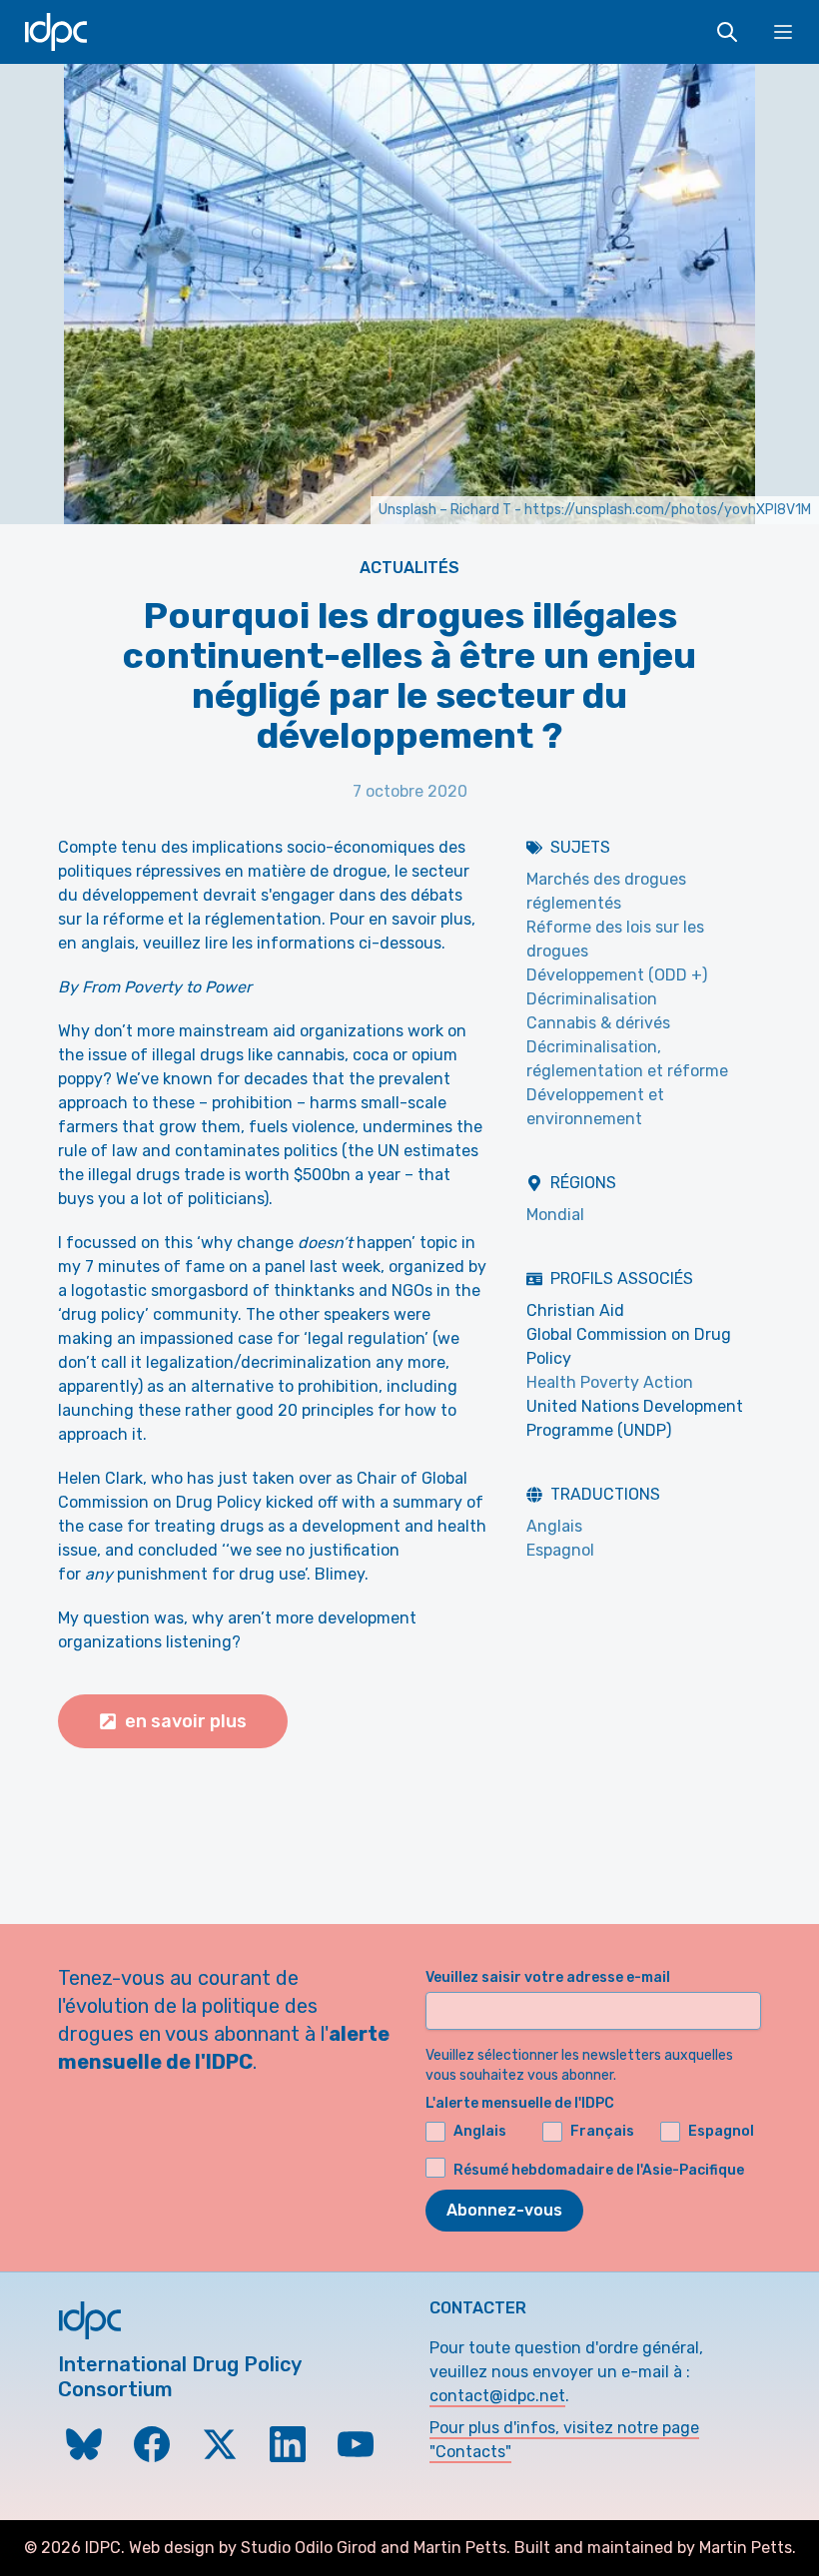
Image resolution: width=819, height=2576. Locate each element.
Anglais (554, 1526)
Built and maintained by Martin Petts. (655, 2548)
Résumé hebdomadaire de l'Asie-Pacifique (599, 2170)
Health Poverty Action (610, 1382)
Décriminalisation (592, 999)
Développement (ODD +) (617, 975)
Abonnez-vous (504, 2210)
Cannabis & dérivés (598, 1023)
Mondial (555, 1215)
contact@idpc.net (497, 2396)
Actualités (409, 568)
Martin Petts (460, 2548)
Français (602, 2131)
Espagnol (560, 1550)
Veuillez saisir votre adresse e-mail (548, 1977)
